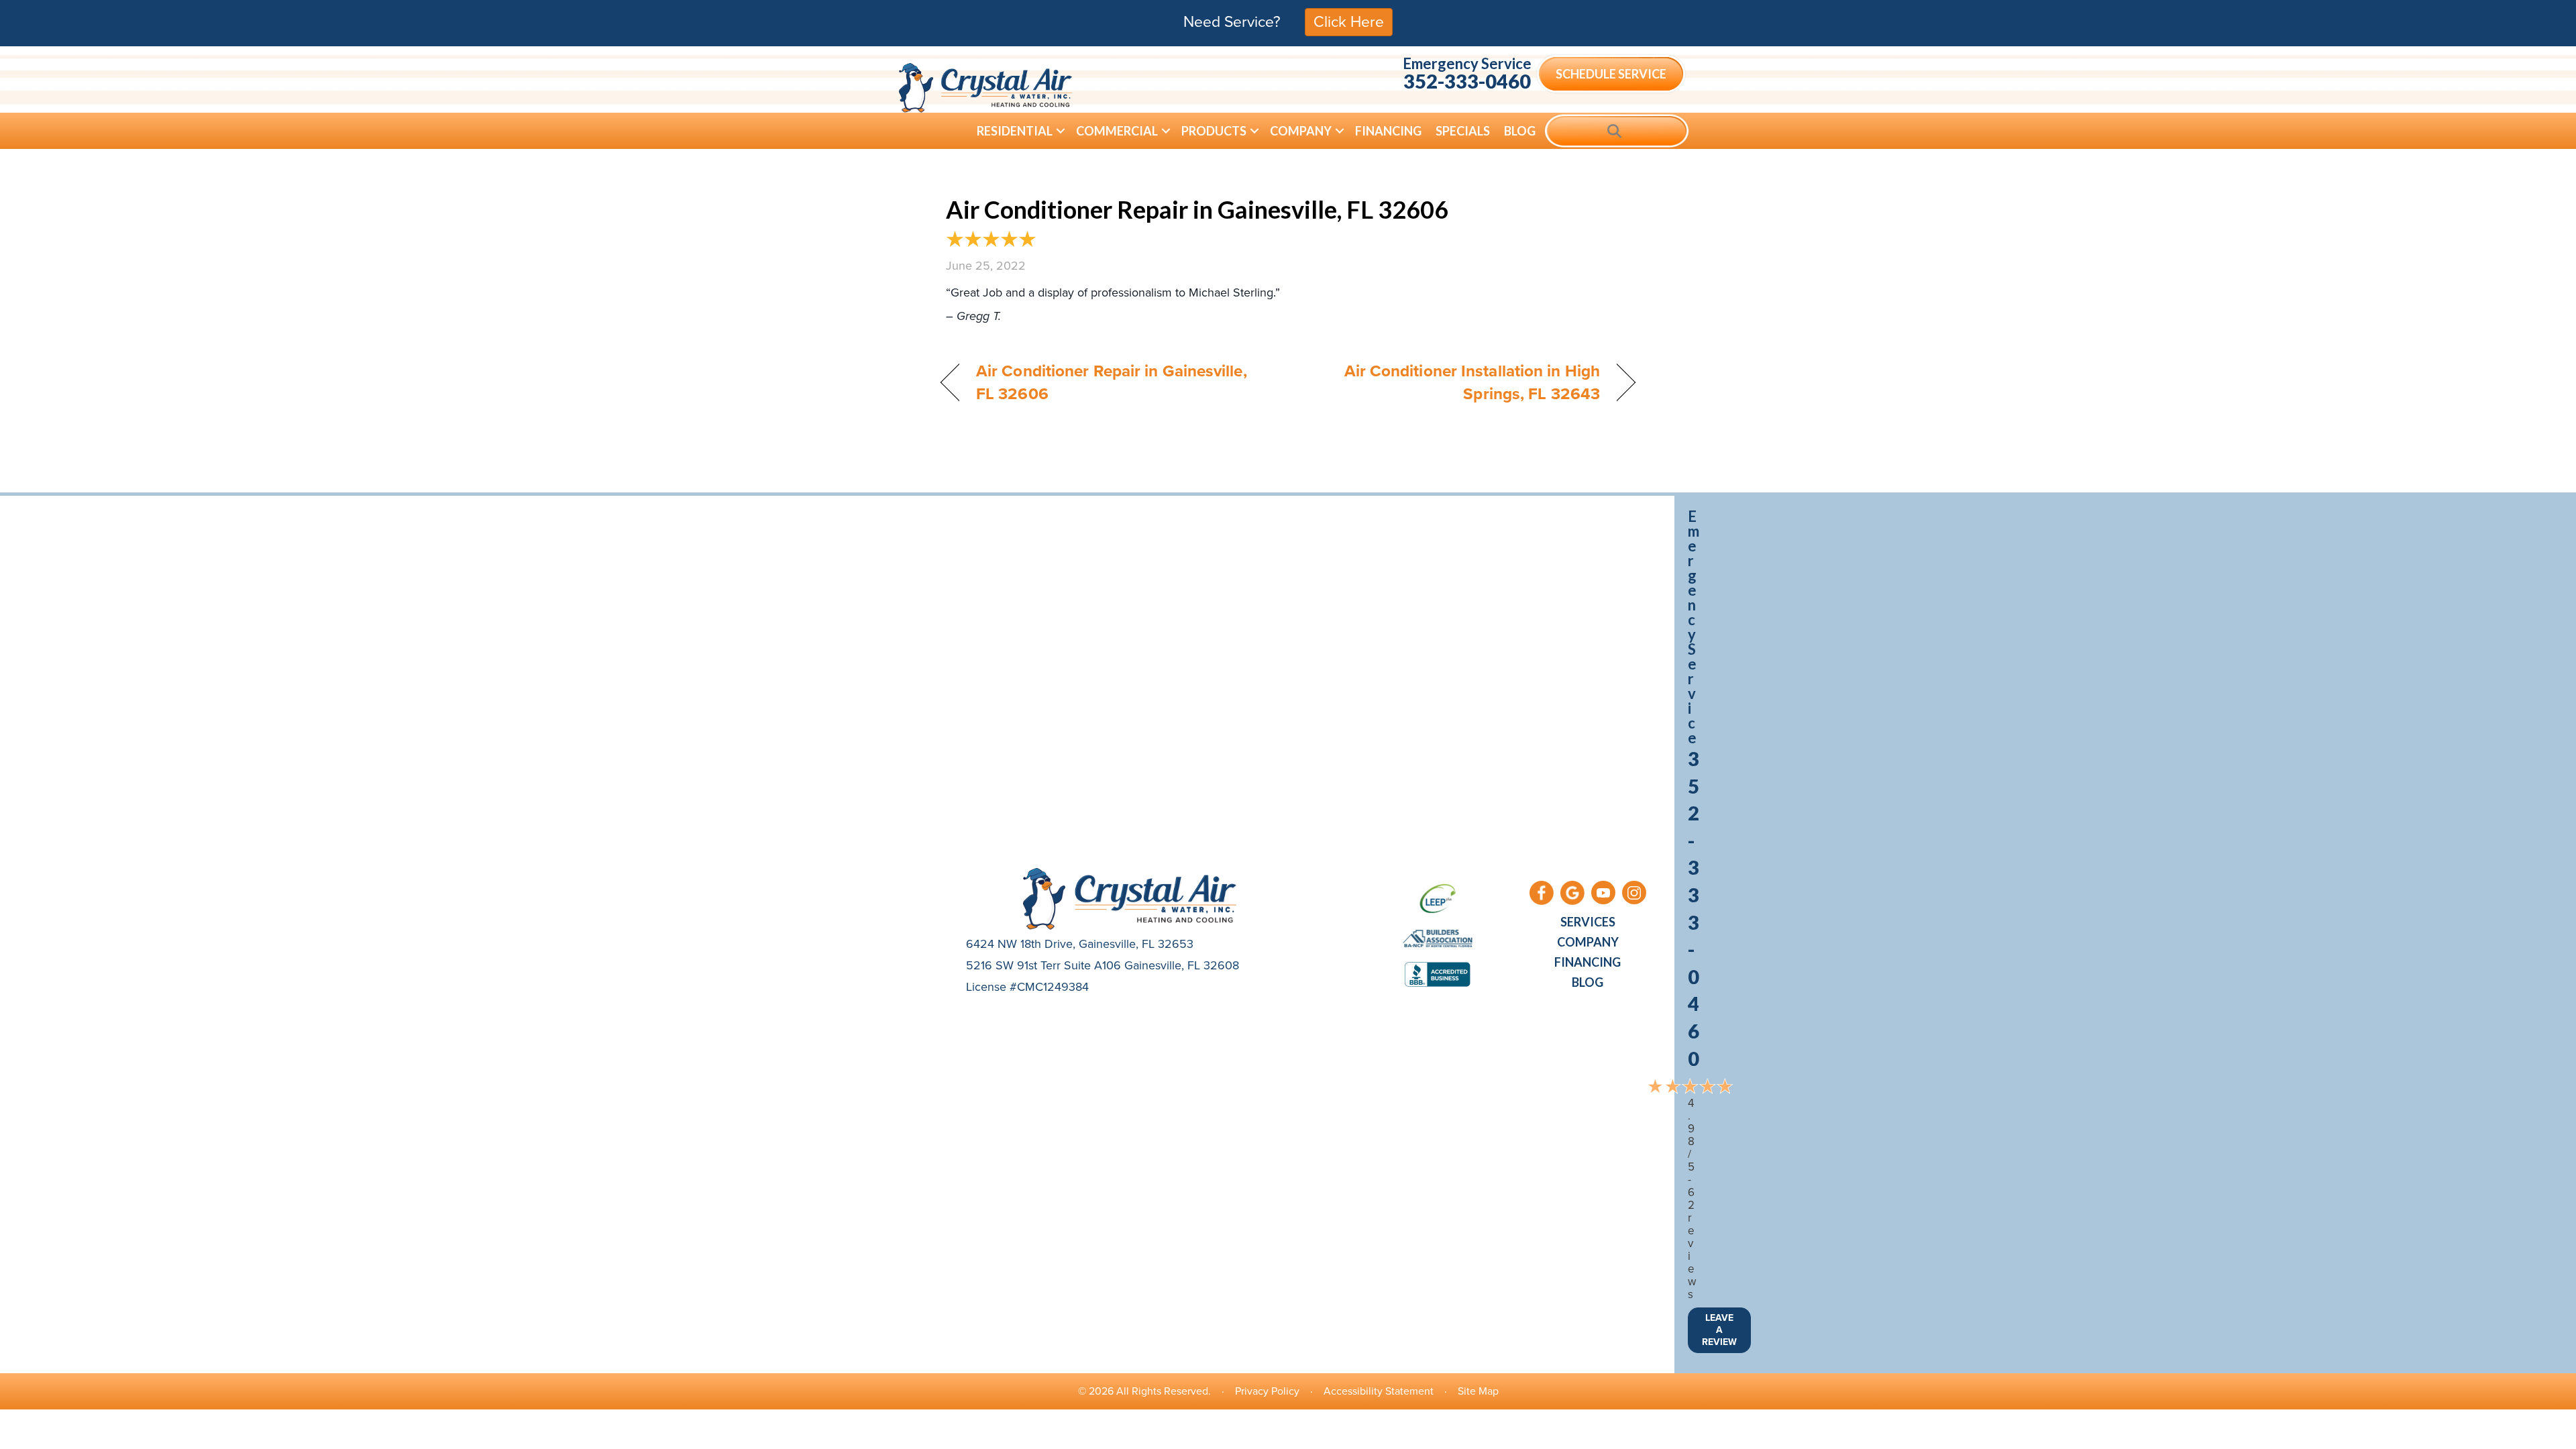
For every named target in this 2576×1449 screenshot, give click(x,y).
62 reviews (1692, 1243)
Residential (1015, 131)
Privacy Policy (1267, 1391)
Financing (1388, 131)
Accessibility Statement (1379, 1391)
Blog (1520, 131)
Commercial (1117, 131)
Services (1588, 922)
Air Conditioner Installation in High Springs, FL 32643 (1454, 382)
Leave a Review (1719, 1330)
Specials (1463, 131)
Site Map (1478, 1391)
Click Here (1349, 21)
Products (1214, 131)
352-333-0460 (1467, 81)
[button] (1061, 131)
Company (1301, 131)
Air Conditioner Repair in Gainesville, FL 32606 (1197, 209)
